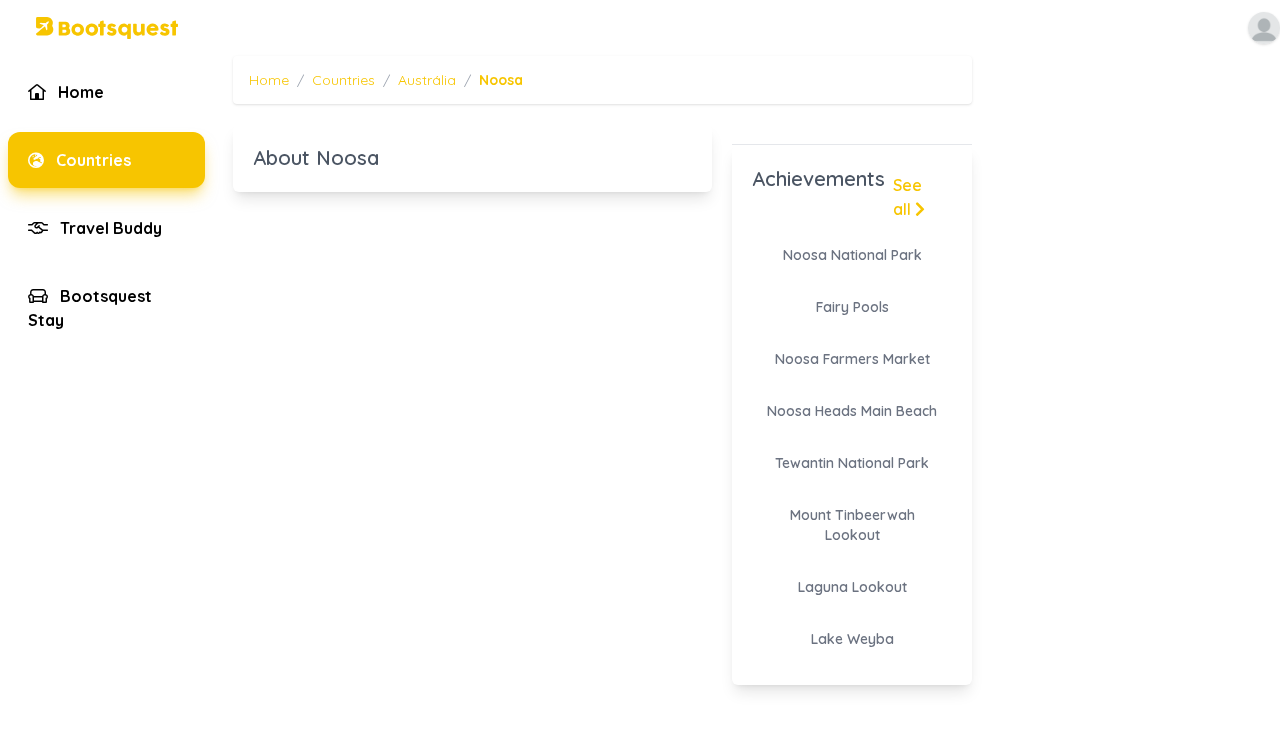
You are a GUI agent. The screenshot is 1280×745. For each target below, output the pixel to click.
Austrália (427, 80)
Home (269, 80)
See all (907, 197)
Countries (343, 80)
